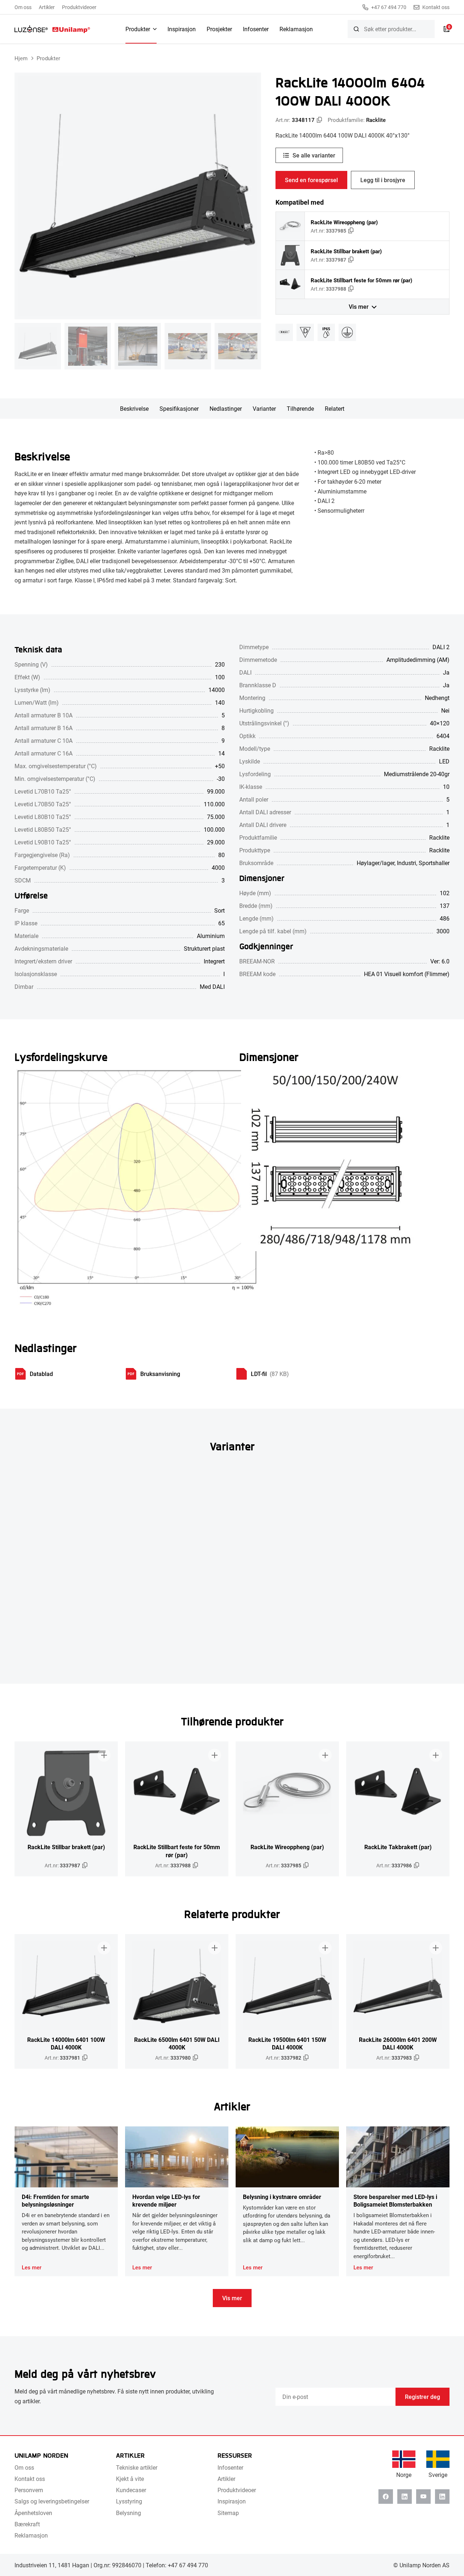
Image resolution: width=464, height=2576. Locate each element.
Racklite (376, 120)
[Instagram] (442, 2497)
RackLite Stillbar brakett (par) (346, 251)
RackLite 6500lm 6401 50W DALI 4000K (177, 2043)
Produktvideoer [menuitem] (79, 7)
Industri (407, 863)
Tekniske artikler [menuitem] (137, 2467)
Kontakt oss (436, 7)
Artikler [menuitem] (47, 7)
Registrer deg (422, 2397)
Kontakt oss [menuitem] (30, 2479)
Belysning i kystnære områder (282, 2197)
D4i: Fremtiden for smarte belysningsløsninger (55, 2200)
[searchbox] (391, 29)
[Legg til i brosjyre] (104, 1755)
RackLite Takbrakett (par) (398, 1847)
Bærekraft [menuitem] (27, 2524)
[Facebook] (386, 2497)
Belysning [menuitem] (129, 2513)
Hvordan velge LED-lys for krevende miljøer (166, 2200)
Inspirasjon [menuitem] (182, 29)
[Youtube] (423, 2497)
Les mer (32, 2267)
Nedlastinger (226, 408)
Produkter (48, 58)
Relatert (335, 408)
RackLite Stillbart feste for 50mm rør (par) (361, 280)
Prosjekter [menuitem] (219, 29)
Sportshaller (434, 863)
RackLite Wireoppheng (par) (344, 222)
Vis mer (359, 306)
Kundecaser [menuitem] (131, 2490)
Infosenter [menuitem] (256, 29)
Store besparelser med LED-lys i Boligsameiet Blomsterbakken (395, 2200)
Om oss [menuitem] (23, 7)
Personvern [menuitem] (29, 2490)
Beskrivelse (134, 408)
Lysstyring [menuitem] (129, 2501)
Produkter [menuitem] (138, 29)
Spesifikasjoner (179, 408)
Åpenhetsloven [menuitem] (33, 2513)
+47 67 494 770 (389, 7)
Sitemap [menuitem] (228, 2513)
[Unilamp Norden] (52, 29)
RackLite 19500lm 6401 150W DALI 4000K (287, 2043)
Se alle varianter (314, 155)
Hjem (21, 58)
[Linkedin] (405, 2497)
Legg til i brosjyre (383, 180)
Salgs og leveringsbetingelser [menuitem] (52, 2501)
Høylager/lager (376, 863)
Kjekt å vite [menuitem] (130, 2479)
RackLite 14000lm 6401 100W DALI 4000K (66, 2043)
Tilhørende (300, 408)
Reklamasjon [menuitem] (296, 29)
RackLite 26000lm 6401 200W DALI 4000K (398, 2043)
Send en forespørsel (311, 180)
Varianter (264, 408)
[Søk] (356, 29)
